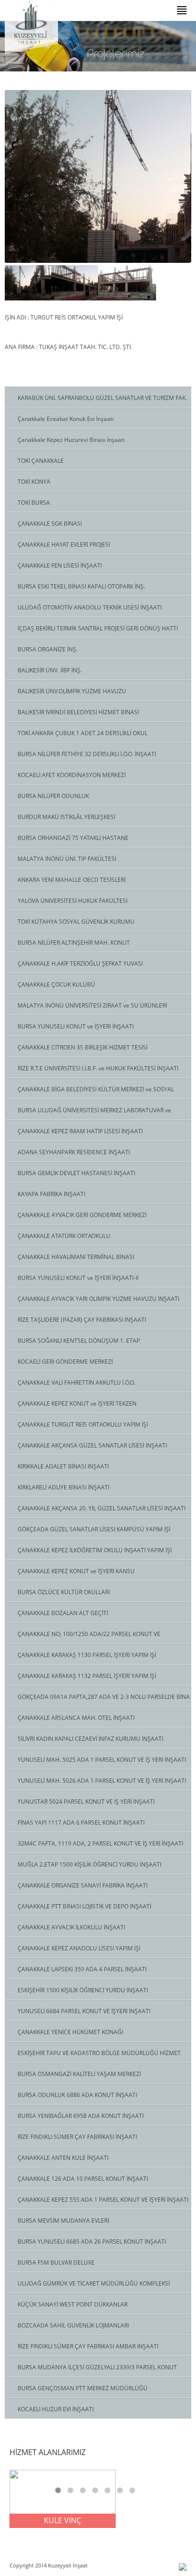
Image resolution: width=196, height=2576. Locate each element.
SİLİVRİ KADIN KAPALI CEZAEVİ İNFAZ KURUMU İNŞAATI (90, 1739)
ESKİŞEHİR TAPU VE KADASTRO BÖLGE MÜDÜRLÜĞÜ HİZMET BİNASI (93, 2056)
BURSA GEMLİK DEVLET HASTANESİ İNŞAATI (76, 1173)
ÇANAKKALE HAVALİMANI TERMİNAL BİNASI (76, 1257)
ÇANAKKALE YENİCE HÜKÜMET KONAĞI (70, 2032)
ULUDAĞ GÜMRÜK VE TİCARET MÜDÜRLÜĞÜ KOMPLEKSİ (94, 2283)
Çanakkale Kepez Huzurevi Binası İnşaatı (71, 440)
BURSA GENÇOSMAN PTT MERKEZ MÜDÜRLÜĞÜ (83, 2388)
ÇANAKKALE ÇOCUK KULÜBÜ (56, 984)
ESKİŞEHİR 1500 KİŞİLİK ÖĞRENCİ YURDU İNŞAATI (83, 1990)
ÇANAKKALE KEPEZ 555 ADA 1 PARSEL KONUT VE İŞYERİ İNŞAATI (103, 2200)
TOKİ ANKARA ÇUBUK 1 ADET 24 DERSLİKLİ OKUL (83, 733)
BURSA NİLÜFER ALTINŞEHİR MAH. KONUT (74, 943)
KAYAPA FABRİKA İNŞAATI (51, 1194)
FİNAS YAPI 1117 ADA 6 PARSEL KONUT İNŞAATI (81, 1822)
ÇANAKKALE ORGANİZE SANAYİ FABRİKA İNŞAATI (83, 1885)
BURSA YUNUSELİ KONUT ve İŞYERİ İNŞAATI (76, 1026)
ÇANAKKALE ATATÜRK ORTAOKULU (64, 1236)
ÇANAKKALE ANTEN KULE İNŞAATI (63, 2158)
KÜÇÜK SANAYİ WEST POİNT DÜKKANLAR (73, 2304)
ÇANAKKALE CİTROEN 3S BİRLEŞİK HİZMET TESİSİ (83, 1047)
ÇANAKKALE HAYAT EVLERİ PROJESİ (64, 544)
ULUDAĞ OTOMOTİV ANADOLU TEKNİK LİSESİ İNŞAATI (90, 607)
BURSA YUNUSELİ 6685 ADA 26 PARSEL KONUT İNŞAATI (92, 2242)
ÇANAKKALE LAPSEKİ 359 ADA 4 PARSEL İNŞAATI (82, 1969)
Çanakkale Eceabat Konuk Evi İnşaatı (66, 419)
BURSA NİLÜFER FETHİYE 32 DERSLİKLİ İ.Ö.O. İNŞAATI (87, 754)
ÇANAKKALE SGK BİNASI (50, 524)
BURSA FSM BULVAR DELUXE (56, 2262)
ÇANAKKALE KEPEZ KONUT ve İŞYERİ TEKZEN (77, 1403)
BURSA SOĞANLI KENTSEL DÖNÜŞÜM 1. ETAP (79, 1341)
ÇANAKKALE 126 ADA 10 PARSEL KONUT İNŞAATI (83, 2179)
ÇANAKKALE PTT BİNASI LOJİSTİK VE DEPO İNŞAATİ (84, 1906)
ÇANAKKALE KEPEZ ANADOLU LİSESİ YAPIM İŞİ (79, 1948)
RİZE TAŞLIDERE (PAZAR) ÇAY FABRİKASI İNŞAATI (82, 1320)
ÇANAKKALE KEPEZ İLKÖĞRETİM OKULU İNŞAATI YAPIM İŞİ (95, 1550)
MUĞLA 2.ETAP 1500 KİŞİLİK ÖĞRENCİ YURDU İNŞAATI (89, 1864)
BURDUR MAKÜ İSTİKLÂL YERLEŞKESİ (66, 817)
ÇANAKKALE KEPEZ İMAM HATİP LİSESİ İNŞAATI (80, 1131)
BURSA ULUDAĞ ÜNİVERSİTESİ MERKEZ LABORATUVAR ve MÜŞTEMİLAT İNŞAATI (88, 1113)
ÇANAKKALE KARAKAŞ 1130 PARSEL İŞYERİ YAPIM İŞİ (87, 1655)
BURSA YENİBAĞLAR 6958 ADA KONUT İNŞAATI (81, 2116)
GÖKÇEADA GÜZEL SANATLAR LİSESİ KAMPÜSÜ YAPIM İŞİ (94, 1529)
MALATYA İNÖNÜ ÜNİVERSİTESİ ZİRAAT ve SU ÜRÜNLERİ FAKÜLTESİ (86, 1008)
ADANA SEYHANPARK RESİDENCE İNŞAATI (74, 1152)
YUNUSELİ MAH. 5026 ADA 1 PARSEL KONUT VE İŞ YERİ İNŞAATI (102, 1781)
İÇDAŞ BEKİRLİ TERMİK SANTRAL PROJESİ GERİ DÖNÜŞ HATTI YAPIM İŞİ (91, 631)
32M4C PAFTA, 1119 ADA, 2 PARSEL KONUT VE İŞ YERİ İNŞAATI (100, 1843)
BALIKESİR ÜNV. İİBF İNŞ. (50, 670)
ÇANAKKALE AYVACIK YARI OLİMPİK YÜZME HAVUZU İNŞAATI (98, 1299)
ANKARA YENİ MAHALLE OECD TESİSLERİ (72, 880)
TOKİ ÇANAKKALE (41, 461)
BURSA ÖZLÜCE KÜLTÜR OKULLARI (64, 1592)
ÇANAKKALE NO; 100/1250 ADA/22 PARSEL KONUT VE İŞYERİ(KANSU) (83, 1637)
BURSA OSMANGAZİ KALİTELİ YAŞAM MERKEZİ (79, 2074)
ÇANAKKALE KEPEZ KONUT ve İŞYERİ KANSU (76, 1571)
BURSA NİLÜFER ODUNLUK (53, 796)
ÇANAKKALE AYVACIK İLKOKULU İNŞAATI (71, 1927)
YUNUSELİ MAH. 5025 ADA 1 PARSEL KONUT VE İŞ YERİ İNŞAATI (102, 1760)
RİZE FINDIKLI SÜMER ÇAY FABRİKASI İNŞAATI (77, 2137)
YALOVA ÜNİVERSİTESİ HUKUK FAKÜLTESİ (73, 901)
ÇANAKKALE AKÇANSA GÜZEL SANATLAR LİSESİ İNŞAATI (92, 1445)
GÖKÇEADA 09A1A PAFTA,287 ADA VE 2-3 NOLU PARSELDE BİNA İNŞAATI (97, 1699)
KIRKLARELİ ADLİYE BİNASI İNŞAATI (64, 1487)
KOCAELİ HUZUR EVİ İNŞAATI (56, 2409)
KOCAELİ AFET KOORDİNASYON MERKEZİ (72, 775)
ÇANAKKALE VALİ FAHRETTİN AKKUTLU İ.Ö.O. (76, 1383)
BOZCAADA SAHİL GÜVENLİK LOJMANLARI (73, 2325)
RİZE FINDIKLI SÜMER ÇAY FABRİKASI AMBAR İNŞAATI (88, 2346)
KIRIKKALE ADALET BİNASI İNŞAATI (63, 1466)
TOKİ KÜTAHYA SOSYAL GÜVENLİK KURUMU (76, 922)
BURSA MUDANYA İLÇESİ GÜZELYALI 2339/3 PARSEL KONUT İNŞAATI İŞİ (91, 2370)
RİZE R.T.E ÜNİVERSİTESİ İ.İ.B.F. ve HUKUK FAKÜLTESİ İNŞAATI (98, 1068)
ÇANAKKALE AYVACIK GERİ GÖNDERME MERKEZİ (82, 1215)
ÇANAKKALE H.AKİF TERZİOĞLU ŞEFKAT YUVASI (80, 964)
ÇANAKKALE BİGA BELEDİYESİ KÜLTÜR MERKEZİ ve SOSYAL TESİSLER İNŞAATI (89, 1092)
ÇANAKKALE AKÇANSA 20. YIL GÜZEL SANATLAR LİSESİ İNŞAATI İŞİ (95, 1511)
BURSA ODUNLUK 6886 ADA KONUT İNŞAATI (77, 2095)
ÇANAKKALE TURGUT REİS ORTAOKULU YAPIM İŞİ (83, 1424)
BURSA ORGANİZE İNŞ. (48, 649)
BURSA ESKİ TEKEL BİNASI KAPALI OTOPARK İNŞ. (81, 586)
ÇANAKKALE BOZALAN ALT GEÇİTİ (63, 1613)
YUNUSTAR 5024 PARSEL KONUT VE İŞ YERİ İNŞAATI (86, 1802)
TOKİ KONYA (34, 482)
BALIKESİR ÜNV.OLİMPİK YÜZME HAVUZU (72, 691)
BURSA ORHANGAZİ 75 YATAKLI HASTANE (73, 838)
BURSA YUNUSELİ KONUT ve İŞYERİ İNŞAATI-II (78, 1278)
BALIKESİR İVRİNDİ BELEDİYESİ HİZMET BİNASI (78, 712)
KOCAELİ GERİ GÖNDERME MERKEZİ (65, 1362)
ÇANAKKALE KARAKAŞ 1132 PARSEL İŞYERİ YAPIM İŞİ (87, 1676)
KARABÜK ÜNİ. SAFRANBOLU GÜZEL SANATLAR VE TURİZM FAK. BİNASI (96, 400)
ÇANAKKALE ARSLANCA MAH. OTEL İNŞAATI (76, 1718)
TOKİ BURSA (34, 503)
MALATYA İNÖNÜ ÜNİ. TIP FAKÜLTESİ (67, 859)
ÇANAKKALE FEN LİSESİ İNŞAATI (60, 565)
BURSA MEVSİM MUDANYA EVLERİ (63, 2221)
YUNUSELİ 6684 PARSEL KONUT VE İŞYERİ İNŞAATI (84, 2011)
